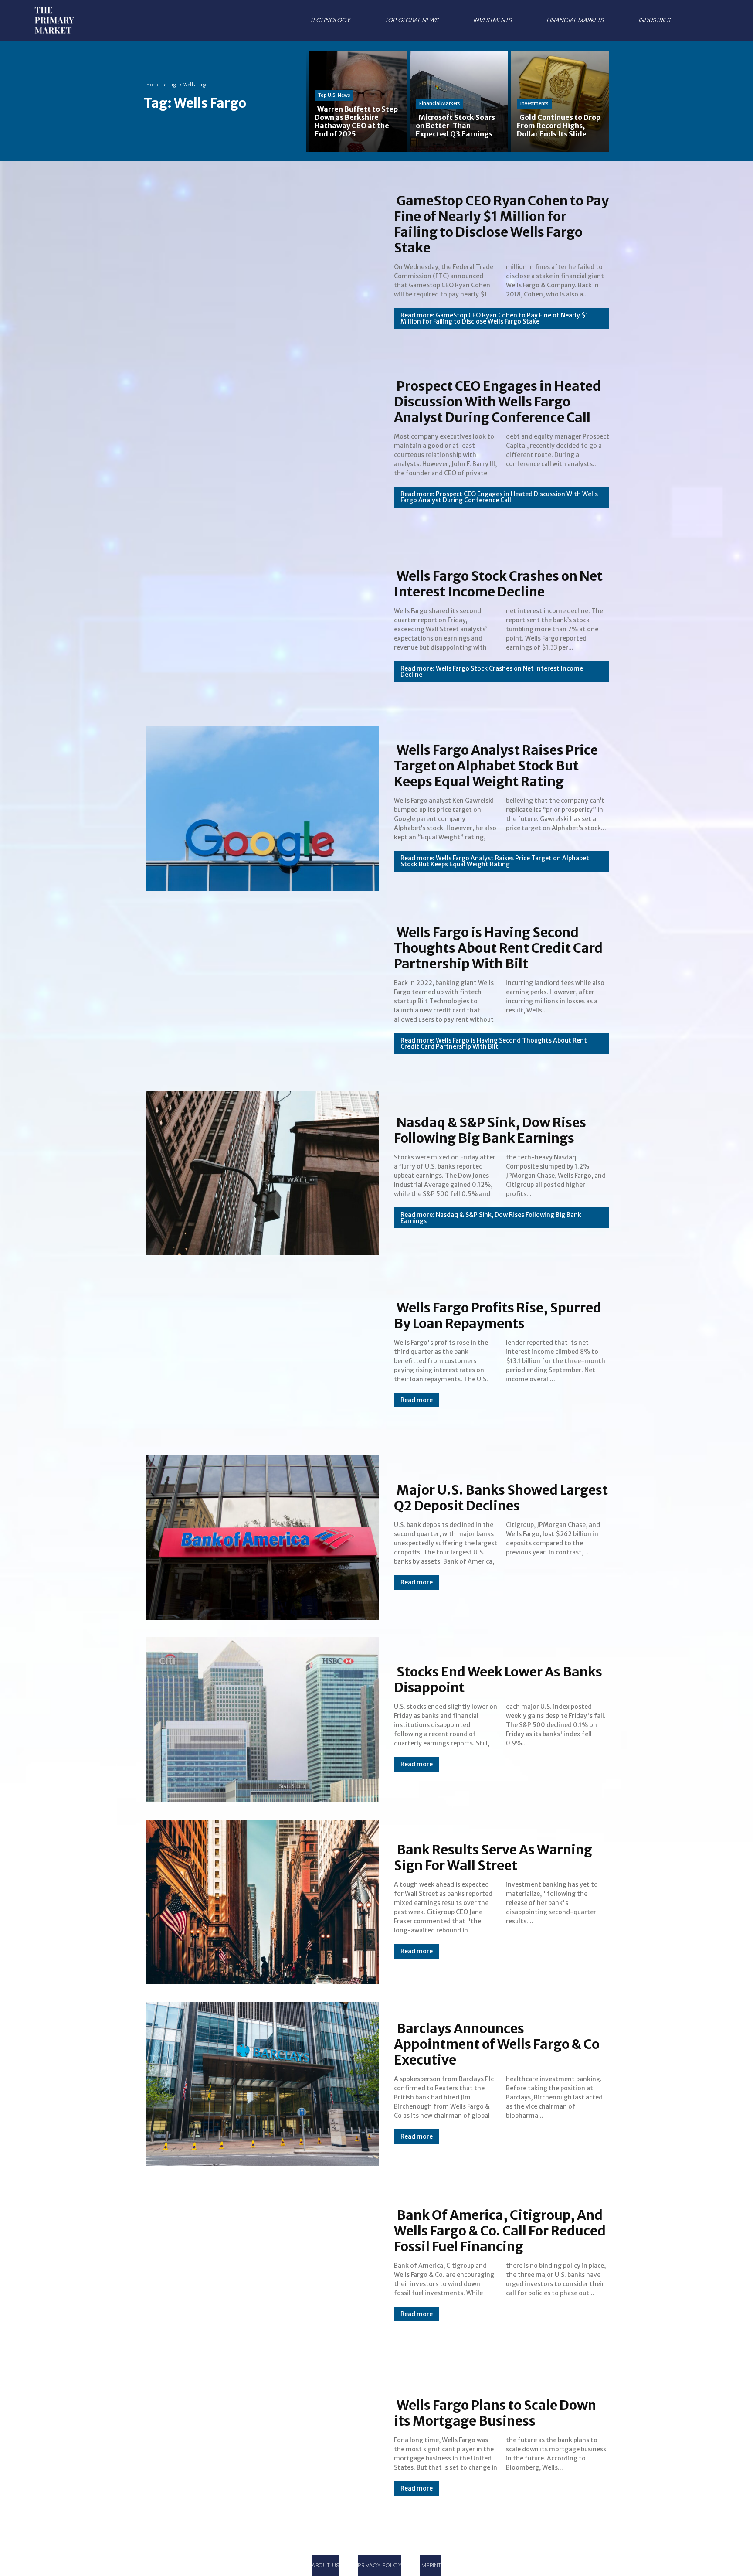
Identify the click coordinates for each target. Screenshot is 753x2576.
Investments (534, 103)
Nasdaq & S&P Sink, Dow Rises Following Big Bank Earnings (490, 1130)
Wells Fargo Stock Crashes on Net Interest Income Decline (498, 584)
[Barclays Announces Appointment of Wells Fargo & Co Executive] (260, 2082)
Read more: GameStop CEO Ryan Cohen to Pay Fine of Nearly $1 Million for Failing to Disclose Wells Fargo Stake (494, 318)
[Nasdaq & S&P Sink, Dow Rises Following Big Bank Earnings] (260, 1172)
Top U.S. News (334, 95)
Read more (417, 1400)
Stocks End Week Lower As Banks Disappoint (498, 1680)
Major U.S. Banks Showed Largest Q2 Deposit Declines (501, 1498)
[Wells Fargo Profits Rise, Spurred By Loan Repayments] (260, 1353)
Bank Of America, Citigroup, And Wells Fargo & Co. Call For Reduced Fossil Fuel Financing (500, 2231)
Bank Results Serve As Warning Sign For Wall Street (493, 1857)
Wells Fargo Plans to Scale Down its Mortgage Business (495, 2413)
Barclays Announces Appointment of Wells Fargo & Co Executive (497, 2044)
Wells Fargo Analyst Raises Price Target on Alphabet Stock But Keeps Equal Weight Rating (496, 766)
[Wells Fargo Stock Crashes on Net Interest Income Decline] (260, 625)
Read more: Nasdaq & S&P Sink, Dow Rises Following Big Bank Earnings (491, 1218)
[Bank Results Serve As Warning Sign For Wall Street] (260, 1900)
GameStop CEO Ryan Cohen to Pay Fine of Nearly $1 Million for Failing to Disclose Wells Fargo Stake (501, 224)
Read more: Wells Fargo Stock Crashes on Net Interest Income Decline (492, 671)
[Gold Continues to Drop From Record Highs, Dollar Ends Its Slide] (559, 101)
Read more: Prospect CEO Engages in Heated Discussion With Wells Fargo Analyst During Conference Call (499, 497)
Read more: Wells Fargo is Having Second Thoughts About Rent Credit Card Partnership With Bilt (494, 1043)
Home (153, 85)
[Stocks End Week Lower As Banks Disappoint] (260, 1718)
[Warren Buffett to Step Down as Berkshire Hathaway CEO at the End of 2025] (356, 101)
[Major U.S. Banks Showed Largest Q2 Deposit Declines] (260, 1536)
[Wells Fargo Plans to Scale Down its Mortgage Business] (260, 2447)
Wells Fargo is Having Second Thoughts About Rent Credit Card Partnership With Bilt (498, 948)
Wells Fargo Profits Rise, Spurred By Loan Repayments (498, 1315)
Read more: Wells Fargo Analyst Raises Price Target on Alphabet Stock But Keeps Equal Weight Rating (495, 861)
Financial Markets (439, 103)
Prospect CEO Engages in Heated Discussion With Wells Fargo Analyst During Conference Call (497, 402)
